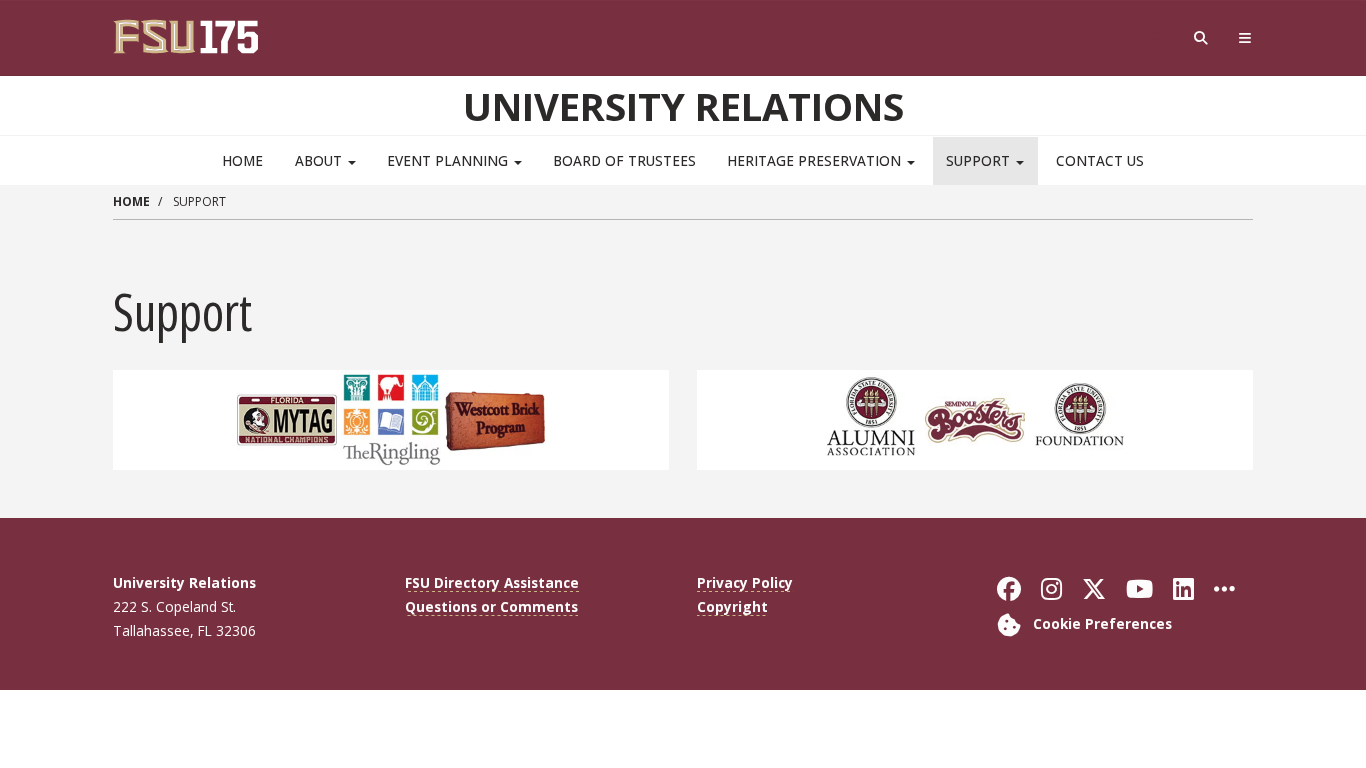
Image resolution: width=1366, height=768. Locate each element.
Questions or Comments (491, 606)
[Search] (1201, 38)
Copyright (732, 606)
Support (980, 160)
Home (242, 160)
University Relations (683, 106)
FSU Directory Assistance (492, 582)
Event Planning (449, 160)
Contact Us (1100, 160)
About (320, 160)
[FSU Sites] (1245, 38)
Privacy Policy (745, 582)
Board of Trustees (624, 160)
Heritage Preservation (816, 160)
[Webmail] (1155, 38)
